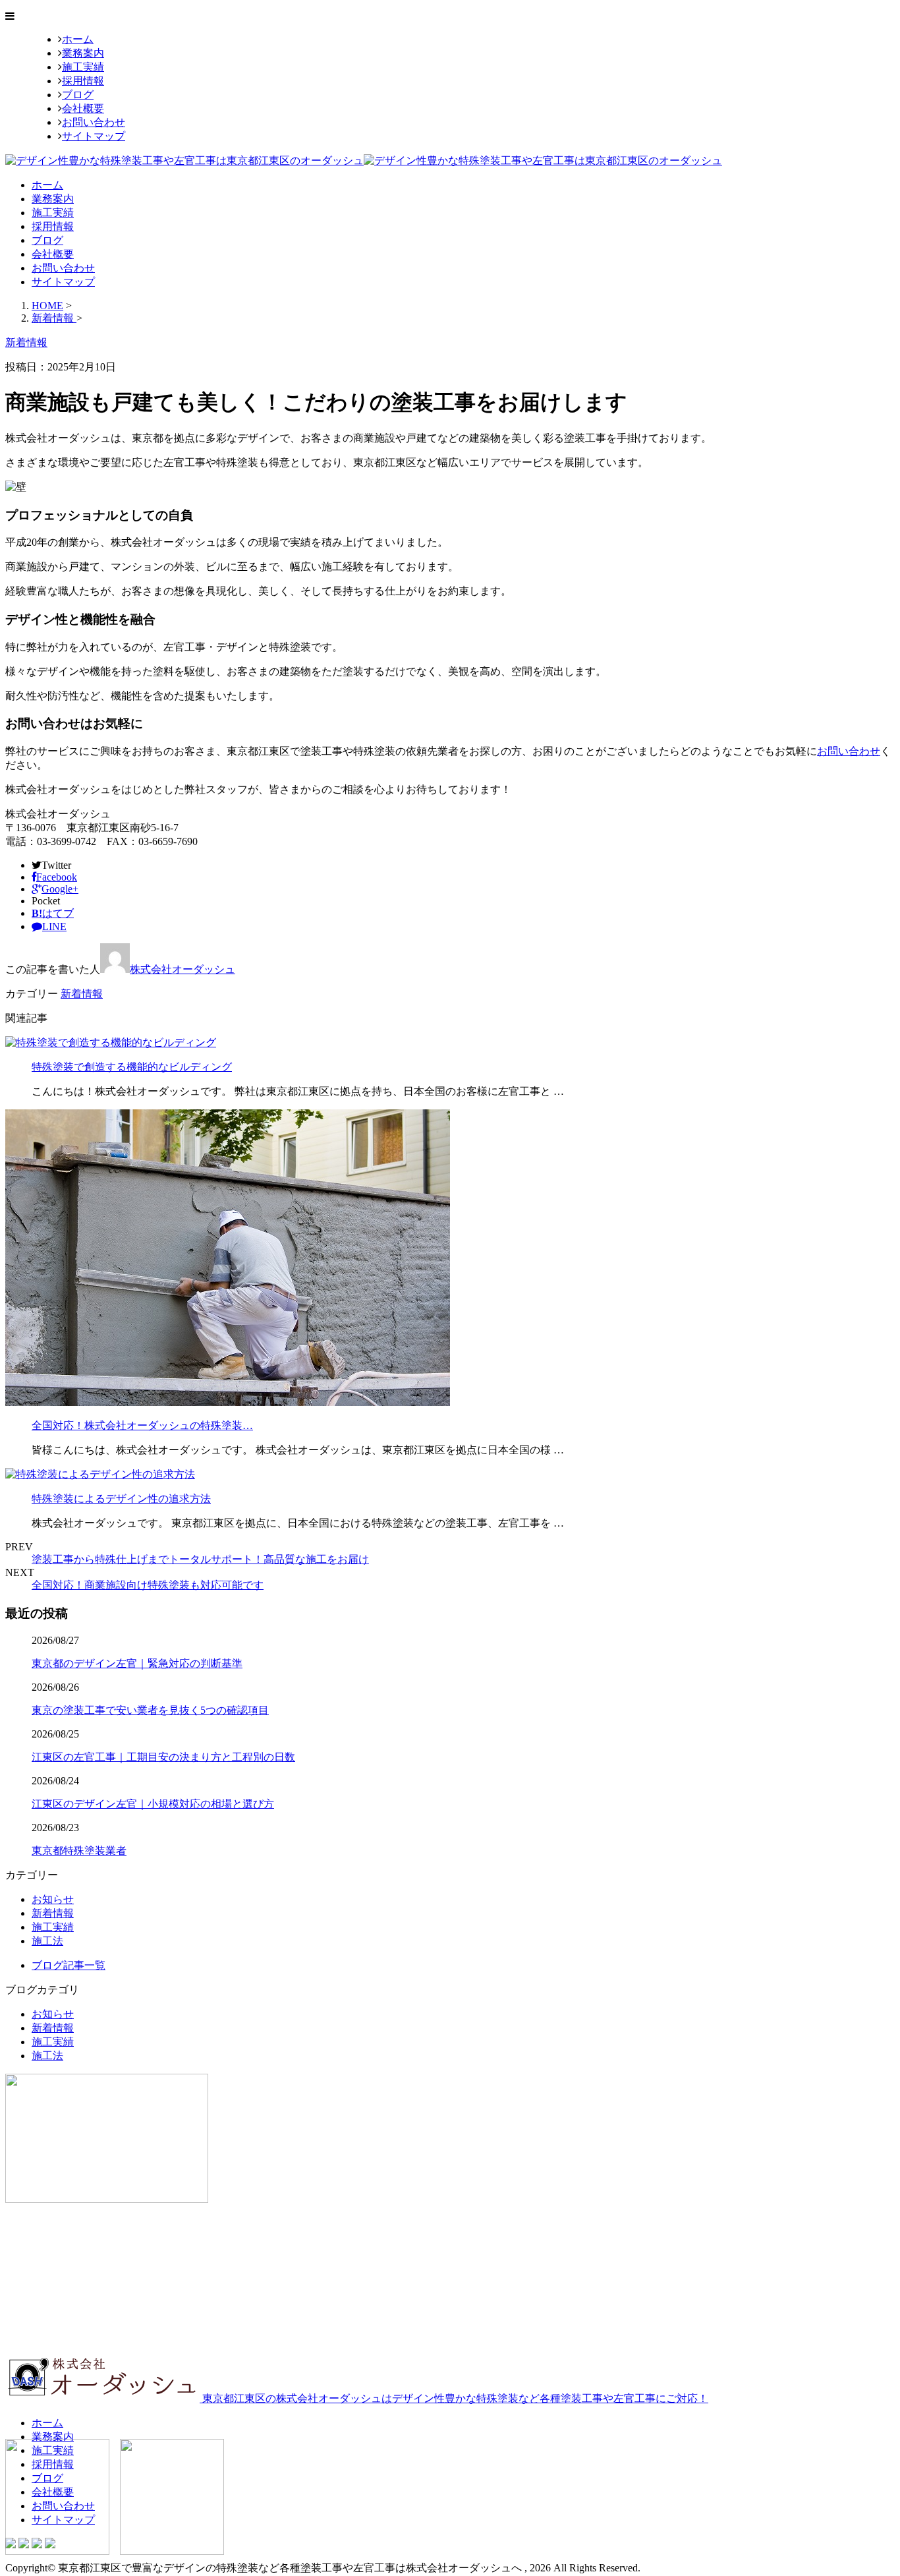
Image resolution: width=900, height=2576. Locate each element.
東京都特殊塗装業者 (79, 1851)
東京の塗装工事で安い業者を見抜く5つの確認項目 (150, 1710)
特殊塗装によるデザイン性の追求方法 (121, 1499)
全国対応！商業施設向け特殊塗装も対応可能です (148, 1585)
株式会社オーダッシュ (183, 969)
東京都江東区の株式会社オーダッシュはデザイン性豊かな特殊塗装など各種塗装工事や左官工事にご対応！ (454, 2398)
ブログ (78, 95)
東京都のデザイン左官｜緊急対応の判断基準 (137, 1663)
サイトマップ (94, 136)
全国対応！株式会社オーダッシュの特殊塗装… (142, 1425)
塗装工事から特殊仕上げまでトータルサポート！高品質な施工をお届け (200, 1559)
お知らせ (53, 1899)
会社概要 (83, 108)
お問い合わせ (94, 122)
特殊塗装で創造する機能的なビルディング (132, 1067)
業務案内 (83, 53)
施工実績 (83, 67)
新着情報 (82, 994)
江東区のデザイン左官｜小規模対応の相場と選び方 (153, 1804)
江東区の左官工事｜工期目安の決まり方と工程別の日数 (163, 1757)
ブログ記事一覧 (69, 1965)
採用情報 (83, 81)
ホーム (78, 39)
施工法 (47, 1941)
